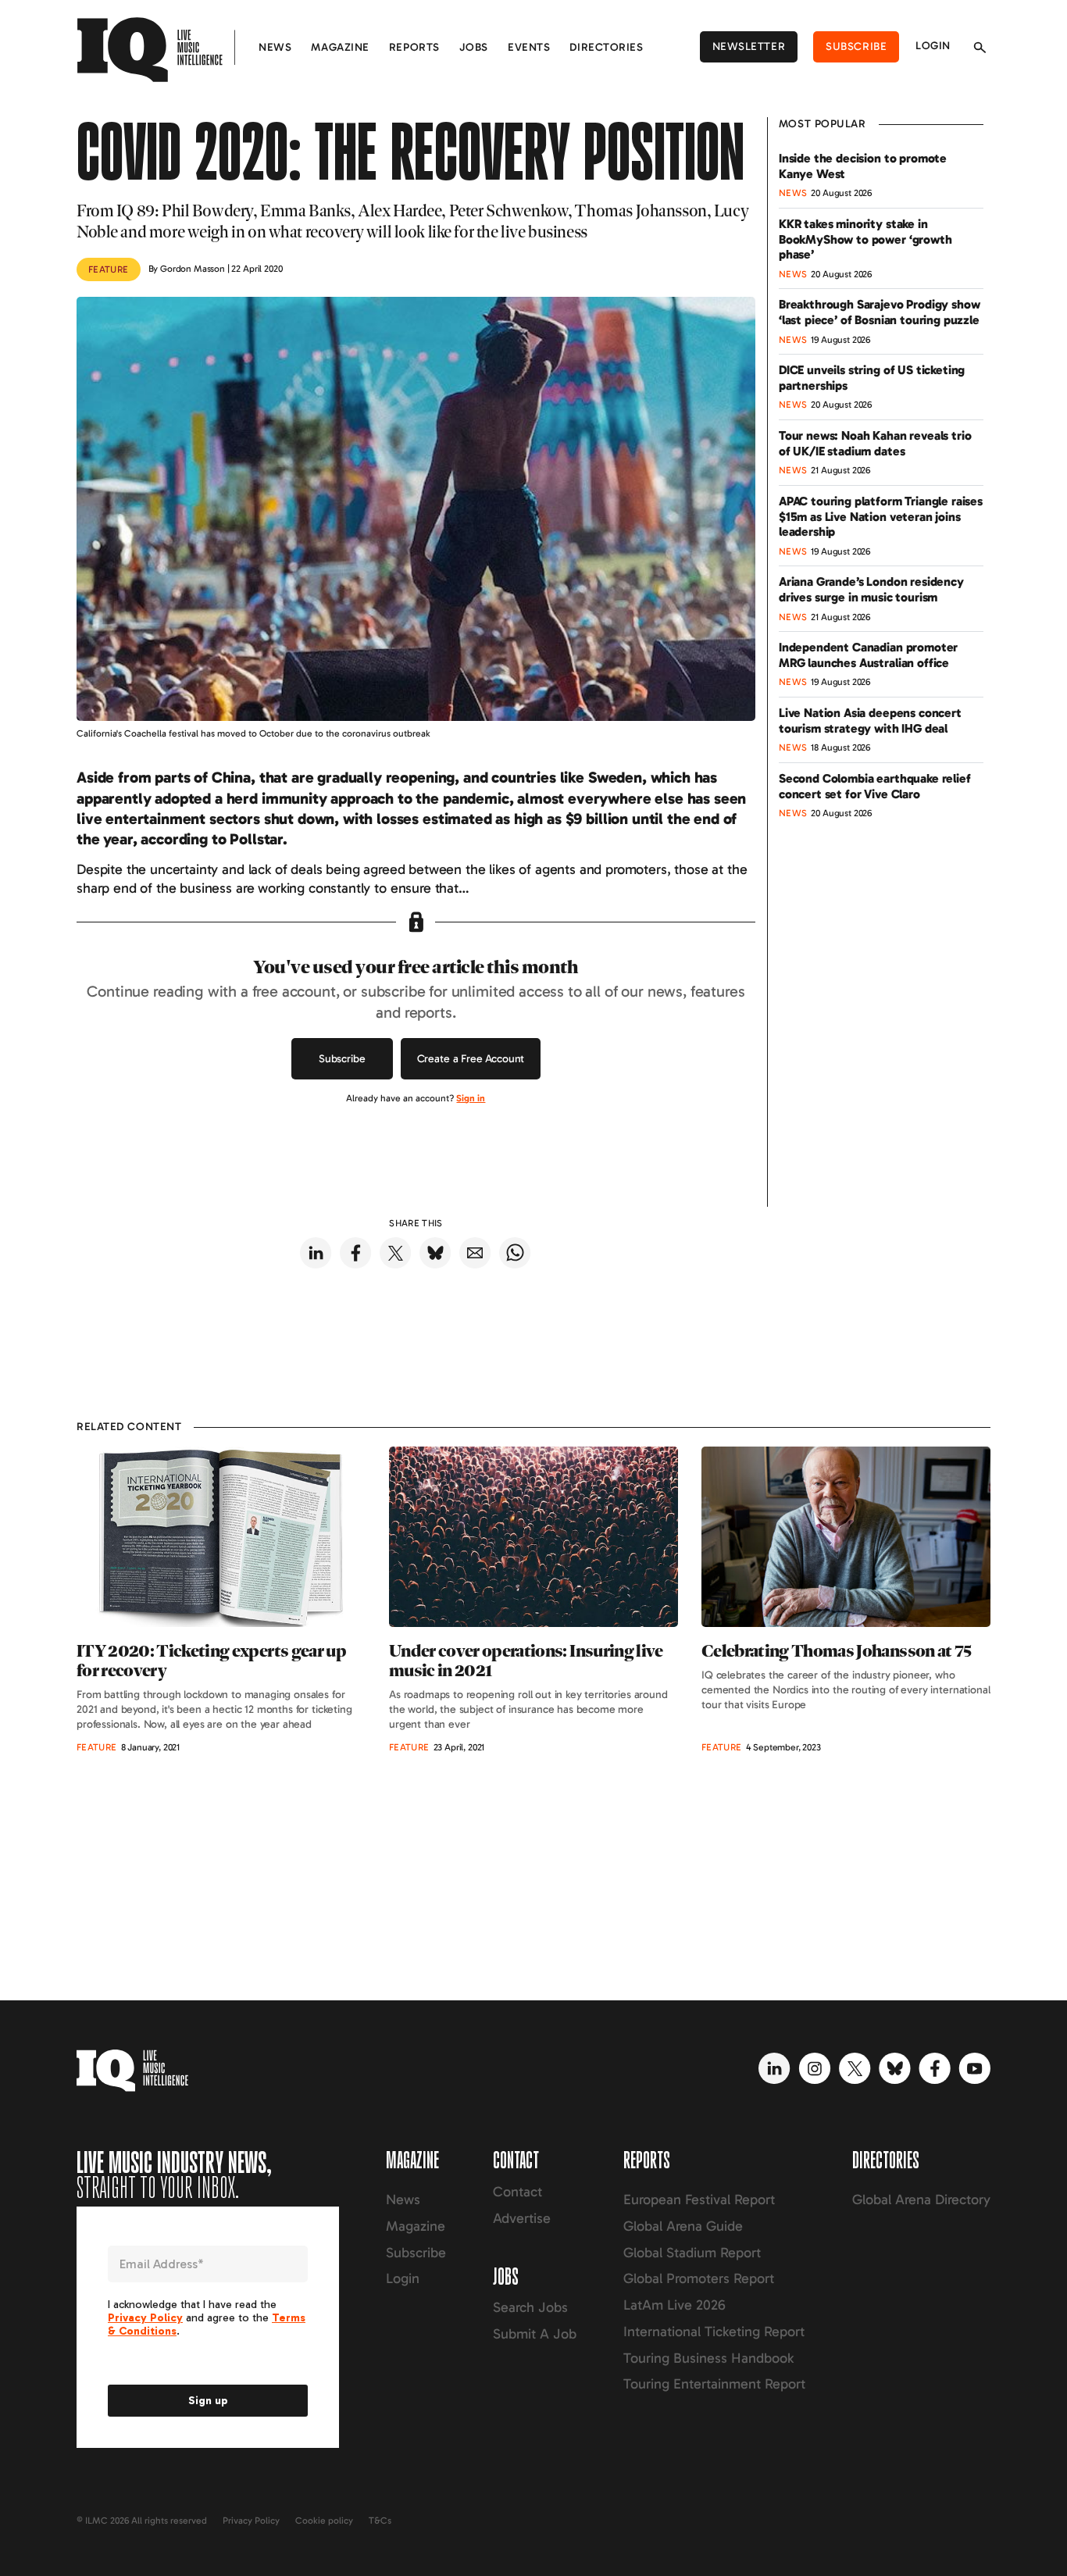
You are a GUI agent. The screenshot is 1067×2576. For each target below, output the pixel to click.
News (275, 47)
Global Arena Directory (921, 2200)
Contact (517, 2192)
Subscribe (856, 46)
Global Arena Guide (683, 2226)
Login (933, 46)
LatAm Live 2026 (674, 2305)
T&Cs (380, 2521)
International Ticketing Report (714, 2332)
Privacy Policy (251, 2521)
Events (529, 47)
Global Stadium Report (692, 2253)
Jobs (474, 47)
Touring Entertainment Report (714, 2384)
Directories (606, 47)
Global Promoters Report (699, 2278)
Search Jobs (530, 2307)
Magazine (340, 47)
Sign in (471, 1098)
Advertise (522, 2218)
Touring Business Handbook (708, 2358)
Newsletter (749, 46)
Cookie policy (324, 2521)
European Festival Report (699, 2200)
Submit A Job (535, 2334)
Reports (414, 47)
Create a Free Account (471, 1059)
